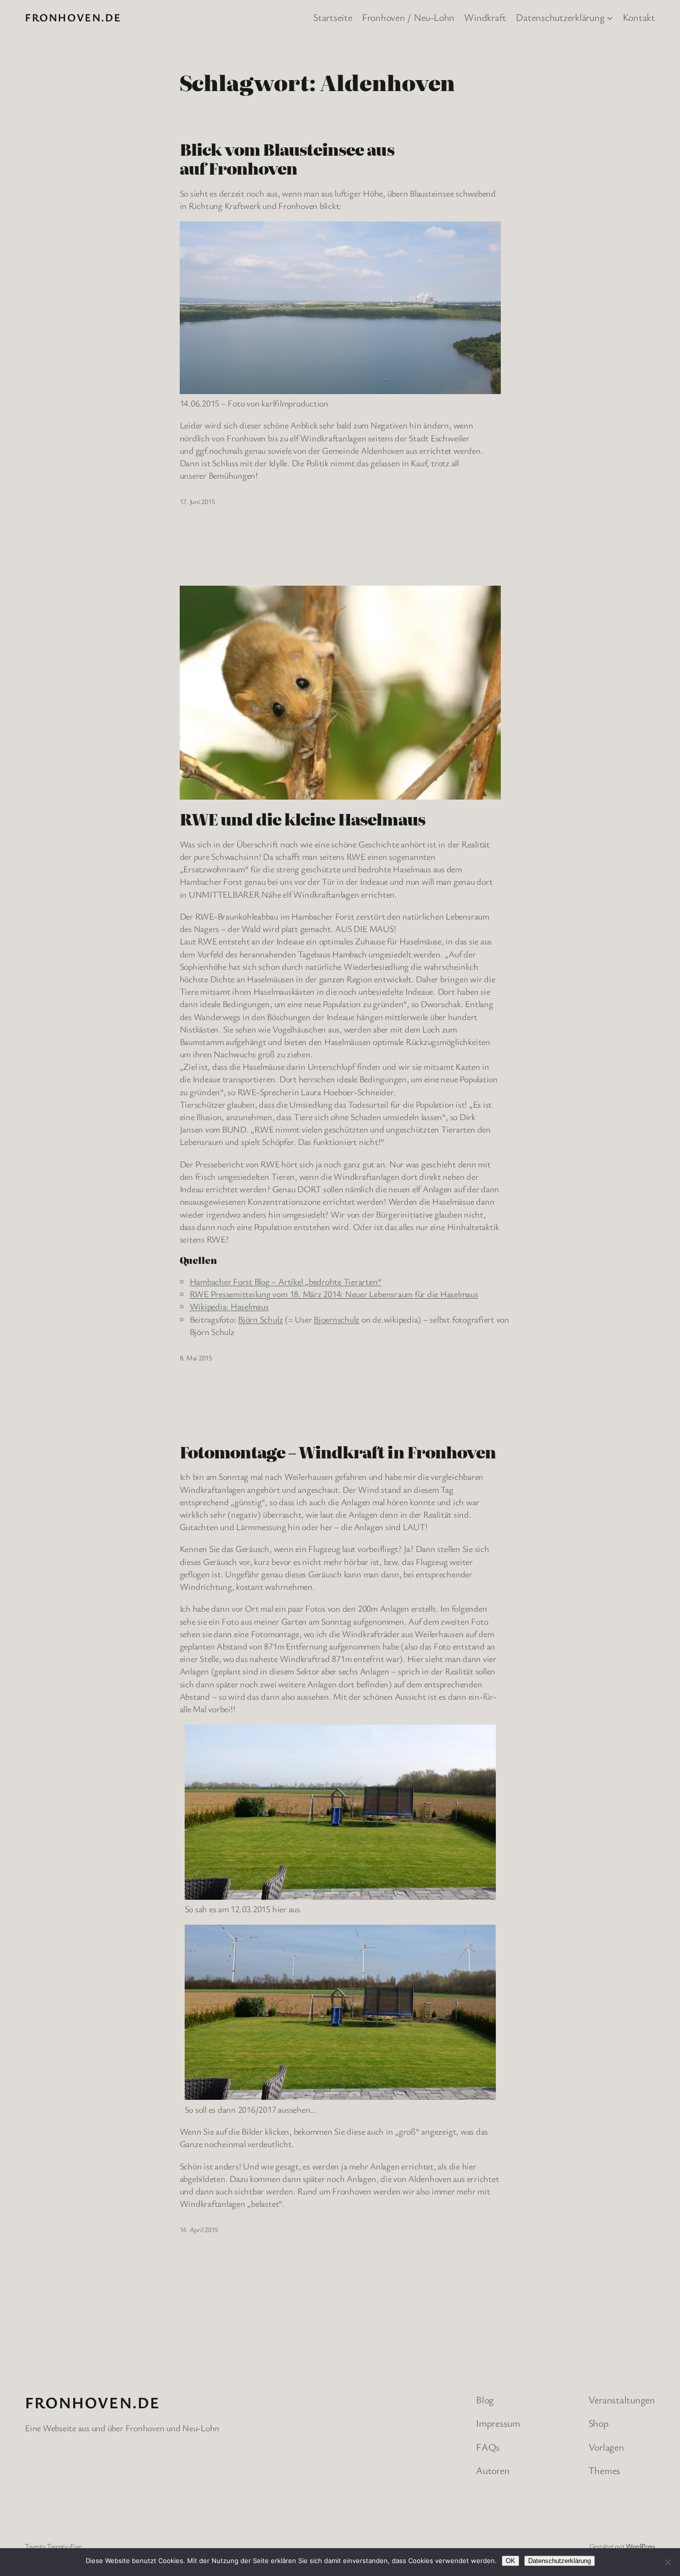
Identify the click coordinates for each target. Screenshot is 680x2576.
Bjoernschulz (337, 1319)
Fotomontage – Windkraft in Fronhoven (338, 1451)
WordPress (640, 2546)
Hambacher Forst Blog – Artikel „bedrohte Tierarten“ (286, 1281)
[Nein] (668, 2562)
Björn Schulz (260, 1319)
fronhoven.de (73, 17)
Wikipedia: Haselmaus (229, 1306)
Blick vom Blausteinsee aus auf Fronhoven (287, 158)
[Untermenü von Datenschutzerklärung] (610, 17)
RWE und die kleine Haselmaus (302, 819)
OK (510, 2561)
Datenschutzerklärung (560, 2561)
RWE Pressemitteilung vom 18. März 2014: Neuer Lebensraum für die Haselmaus (334, 1294)
